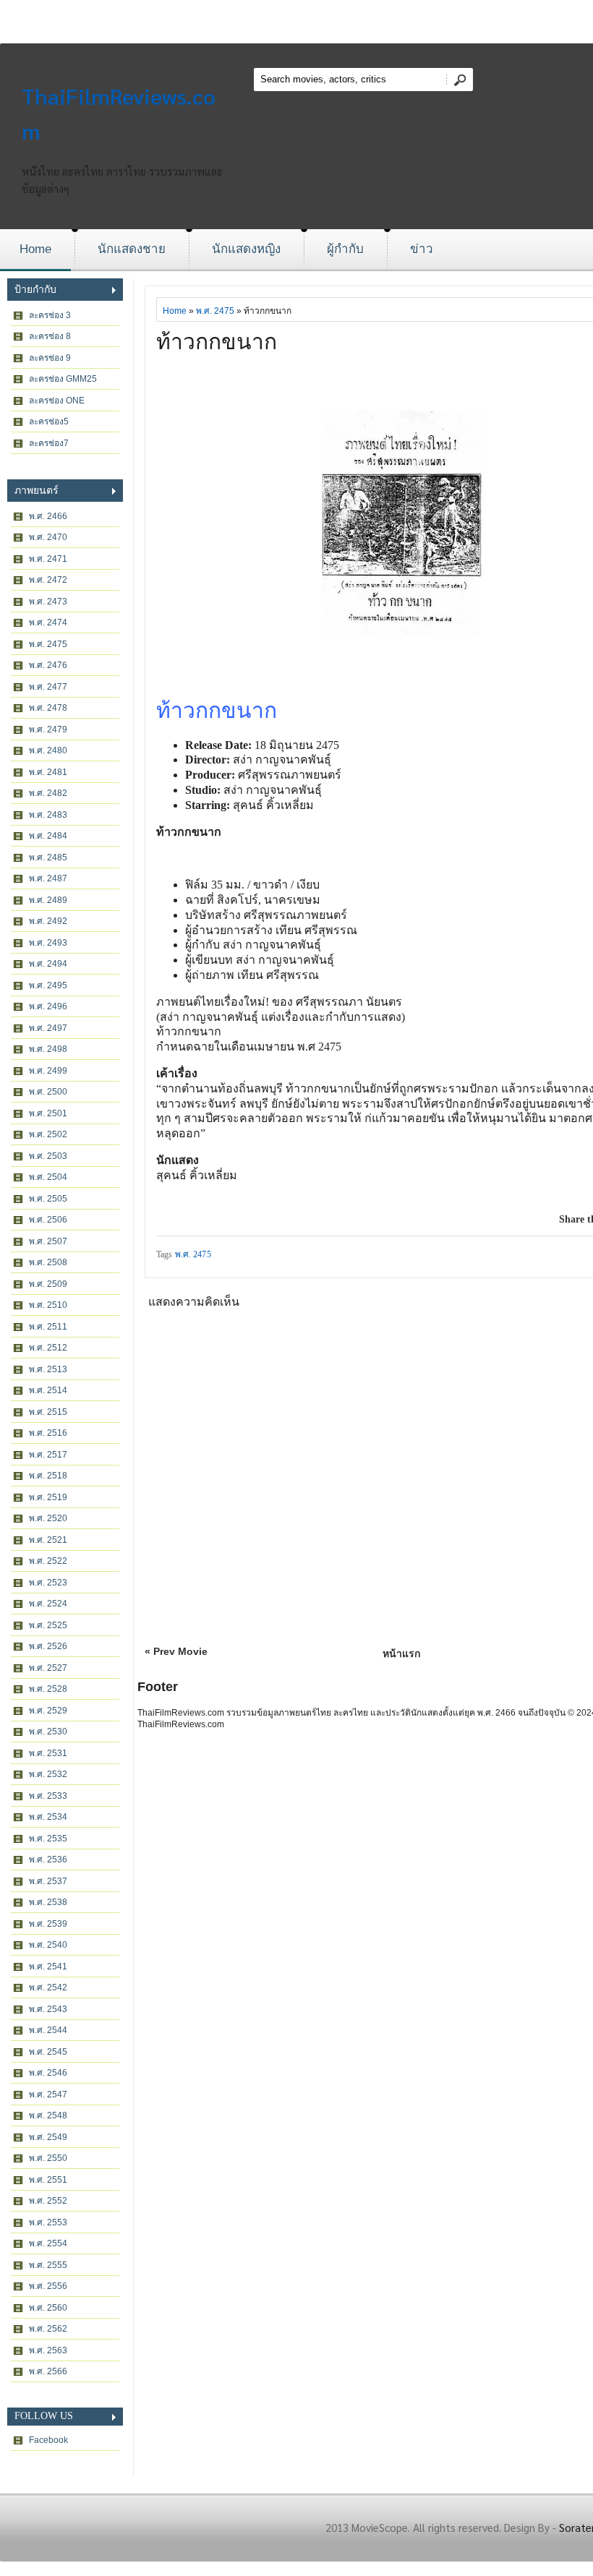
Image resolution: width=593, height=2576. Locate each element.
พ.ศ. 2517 (48, 1455)
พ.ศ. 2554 (48, 2243)
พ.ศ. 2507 (48, 1241)
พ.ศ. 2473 (48, 602)
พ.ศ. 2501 (48, 1113)
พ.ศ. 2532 (48, 1774)
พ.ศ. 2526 (48, 1646)
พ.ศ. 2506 (48, 1220)
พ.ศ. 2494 (48, 964)
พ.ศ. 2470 (48, 537)
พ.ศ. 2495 (48, 985)
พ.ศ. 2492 (48, 921)
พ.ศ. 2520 (48, 1518)
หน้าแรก (401, 1653)
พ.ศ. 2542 (48, 1987)
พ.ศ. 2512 (48, 1348)
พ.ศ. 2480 (48, 750)
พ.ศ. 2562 (48, 2329)
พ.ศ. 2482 (48, 793)
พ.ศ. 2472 (48, 580)
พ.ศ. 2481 (48, 772)
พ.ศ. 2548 (48, 2115)
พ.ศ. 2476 (48, 665)
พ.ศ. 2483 (48, 815)
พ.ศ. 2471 (48, 559)
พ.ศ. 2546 (48, 2073)
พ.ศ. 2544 (48, 2030)
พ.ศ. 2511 (48, 1327)
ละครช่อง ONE (57, 401)
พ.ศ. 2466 (48, 516)
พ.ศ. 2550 (48, 2158)
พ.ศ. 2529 (48, 1711)
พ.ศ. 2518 (48, 1476)
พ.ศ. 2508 (48, 1262)
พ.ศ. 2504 (48, 1177)
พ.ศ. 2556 (48, 2286)
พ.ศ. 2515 (48, 1412)
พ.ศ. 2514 (48, 1390)
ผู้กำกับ (345, 249)
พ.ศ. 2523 (48, 1583)
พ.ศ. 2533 (48, 1796)
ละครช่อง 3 (50, 315)
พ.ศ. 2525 (48, 1625)
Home (35, 249)
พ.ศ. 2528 (48, 1689)
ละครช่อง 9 (50, 358)
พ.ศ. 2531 (48, 1753)
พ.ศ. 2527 (48, 1668)
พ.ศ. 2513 (48, 1369)
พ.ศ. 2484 (48, 836)
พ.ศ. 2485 (48, 857)
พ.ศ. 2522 (48, 1561)
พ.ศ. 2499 (48, 1071)
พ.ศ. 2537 (48, 1881)
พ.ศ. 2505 (48, 1199)
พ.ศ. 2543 (48, 2009)
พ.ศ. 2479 (48, 729)
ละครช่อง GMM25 (63, 379)
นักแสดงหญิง (246, 249)
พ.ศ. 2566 (48, 2371)
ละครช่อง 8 (50, 336)
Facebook (48, 2440)
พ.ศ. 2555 (48, 2265)
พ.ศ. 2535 (48, 1839)
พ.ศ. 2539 (48, 1924)
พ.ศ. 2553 (48, 2222)
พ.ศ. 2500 (48, 1092)
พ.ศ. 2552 (48, 2201)
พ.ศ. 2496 (48, 1006)
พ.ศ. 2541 (48, 1967)
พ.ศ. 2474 (48, 622)
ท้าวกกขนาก (217, 342)
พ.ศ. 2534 (48, 1817)
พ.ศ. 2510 (48, 1305)
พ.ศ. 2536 (48, 1860)
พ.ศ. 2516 (48, 1433)
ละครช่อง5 (49, 422)
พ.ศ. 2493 (48, 943)
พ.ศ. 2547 (48, 2094)
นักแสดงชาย (132, 249)
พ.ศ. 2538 (48, 1902)
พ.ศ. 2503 (48, 1156)
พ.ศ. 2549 (48, 2137)
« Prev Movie (176, 1651)
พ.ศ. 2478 (48, 708)
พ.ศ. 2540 (48, 1945)
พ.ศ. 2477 (48, 687)
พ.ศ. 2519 (48, 1497)
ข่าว (422, 249)
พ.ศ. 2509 (48, 1284)
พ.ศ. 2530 (48, 1732)
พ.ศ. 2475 (48, 644)
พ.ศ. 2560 (48, 2308)
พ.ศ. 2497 (48, 1028)
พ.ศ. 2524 (48, 1604)
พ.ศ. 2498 (48, 1049)
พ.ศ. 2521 (48, 1540)
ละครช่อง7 (49, 443)
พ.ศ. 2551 (48, 2180)
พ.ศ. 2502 (48, 1134)
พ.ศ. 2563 (48, 2350)
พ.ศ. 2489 (48, 900)
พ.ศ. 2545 (48, 2052)
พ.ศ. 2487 (48, 878)
